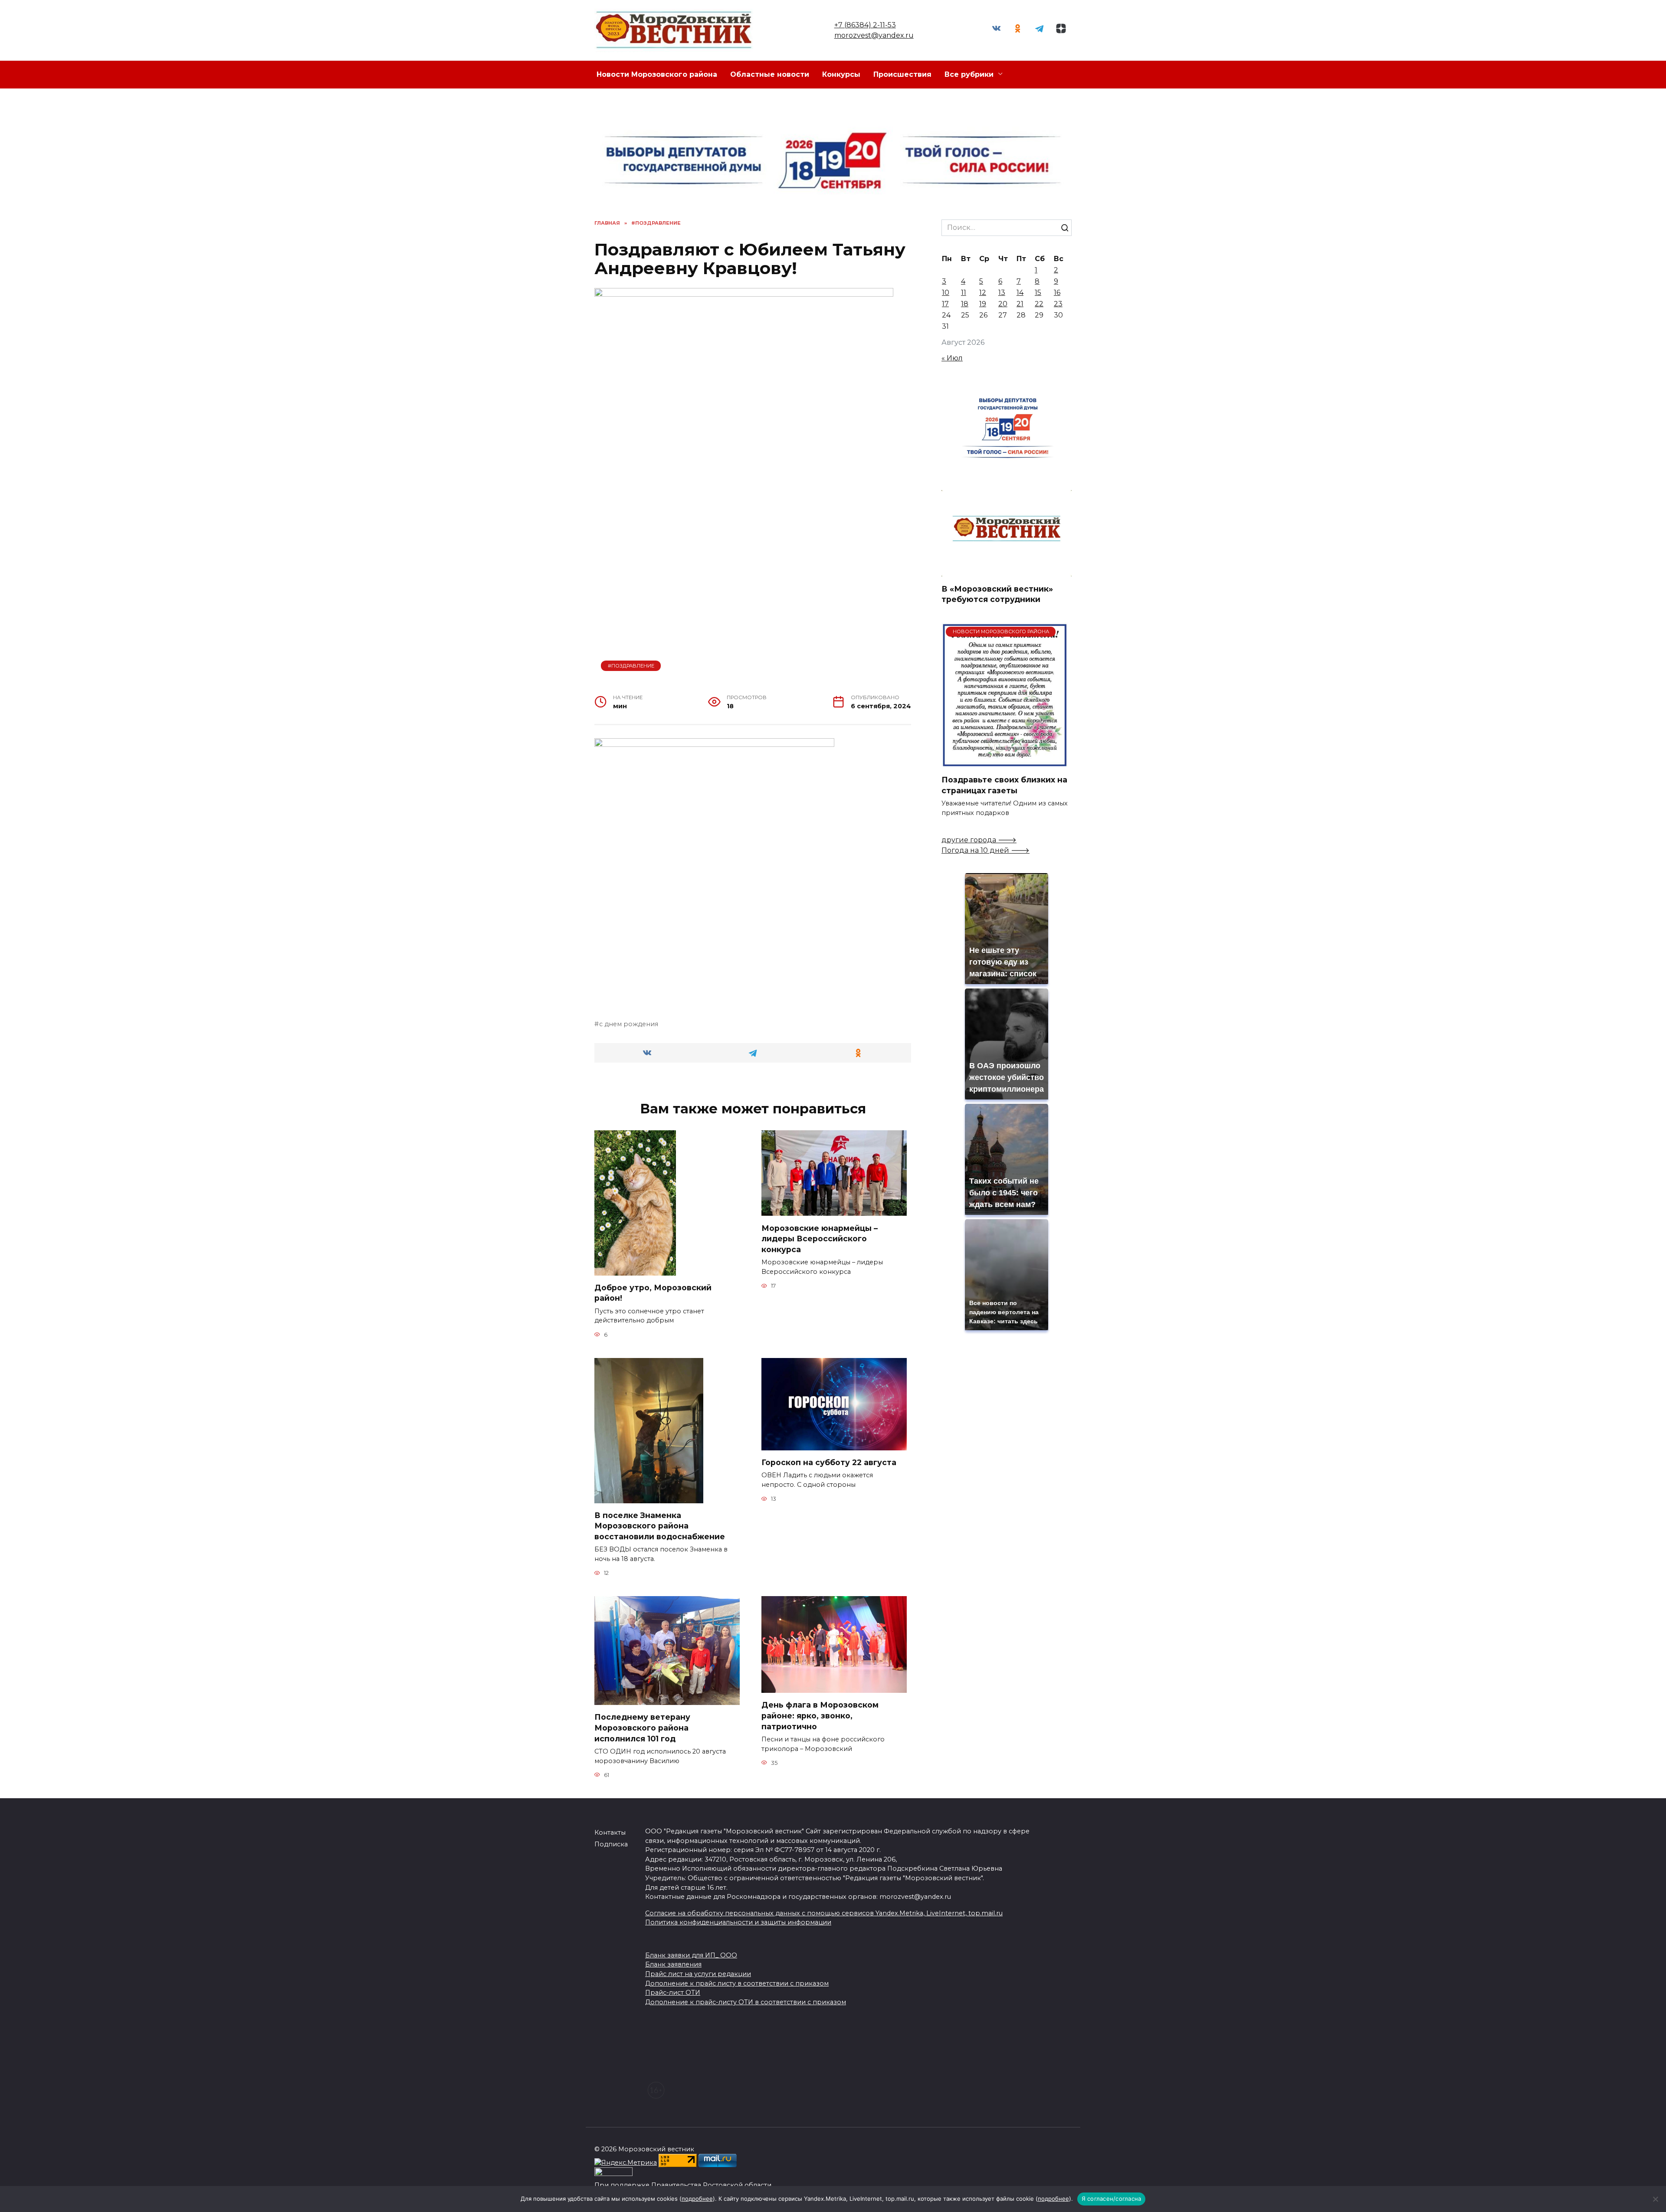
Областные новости (770, 74)
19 (983, 304)
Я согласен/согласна (1112, 2199)
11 (964, 293)
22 (1039, 304)
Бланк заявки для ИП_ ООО (691, 1955)
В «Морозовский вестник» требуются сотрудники (997, 594)
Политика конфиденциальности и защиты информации (738, 1922)
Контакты (610, 1832)
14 (1020, 293)
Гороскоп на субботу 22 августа (829, 1462)
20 (1003, 304)
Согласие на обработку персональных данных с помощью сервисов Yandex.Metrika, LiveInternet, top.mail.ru (824, 1913)
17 (945, 304)
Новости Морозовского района (657, 74)
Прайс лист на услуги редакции (698, 1974)
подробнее (697, 2199)
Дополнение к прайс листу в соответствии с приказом (737, 1983)
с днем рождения (629, 1024)
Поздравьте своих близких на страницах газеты (1004, 785)
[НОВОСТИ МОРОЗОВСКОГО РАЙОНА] (1005, 762)
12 (983, 293)
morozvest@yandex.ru (874, 35)
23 (1058, 304)
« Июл (952, 358)
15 (1038, 293)
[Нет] (1655, 2199)
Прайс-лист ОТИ (673, 1993)
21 (1020, 304)
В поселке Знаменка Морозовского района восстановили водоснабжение (660, 1526)
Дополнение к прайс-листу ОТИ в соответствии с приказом (746, 2002)
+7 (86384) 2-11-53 (865, 25)
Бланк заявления (673, 1964)
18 (965, 304)
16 (1057, 293)
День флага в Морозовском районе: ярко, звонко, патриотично (820, 1715)
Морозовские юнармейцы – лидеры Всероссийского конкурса (820, 1238)
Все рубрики (969, 74)
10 (946, 293)
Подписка (611, 1844)
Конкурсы (841, 74)
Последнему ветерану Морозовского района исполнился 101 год (642, 1728)
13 (1002, 293)
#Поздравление (631, 666)
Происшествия (902, 74)
